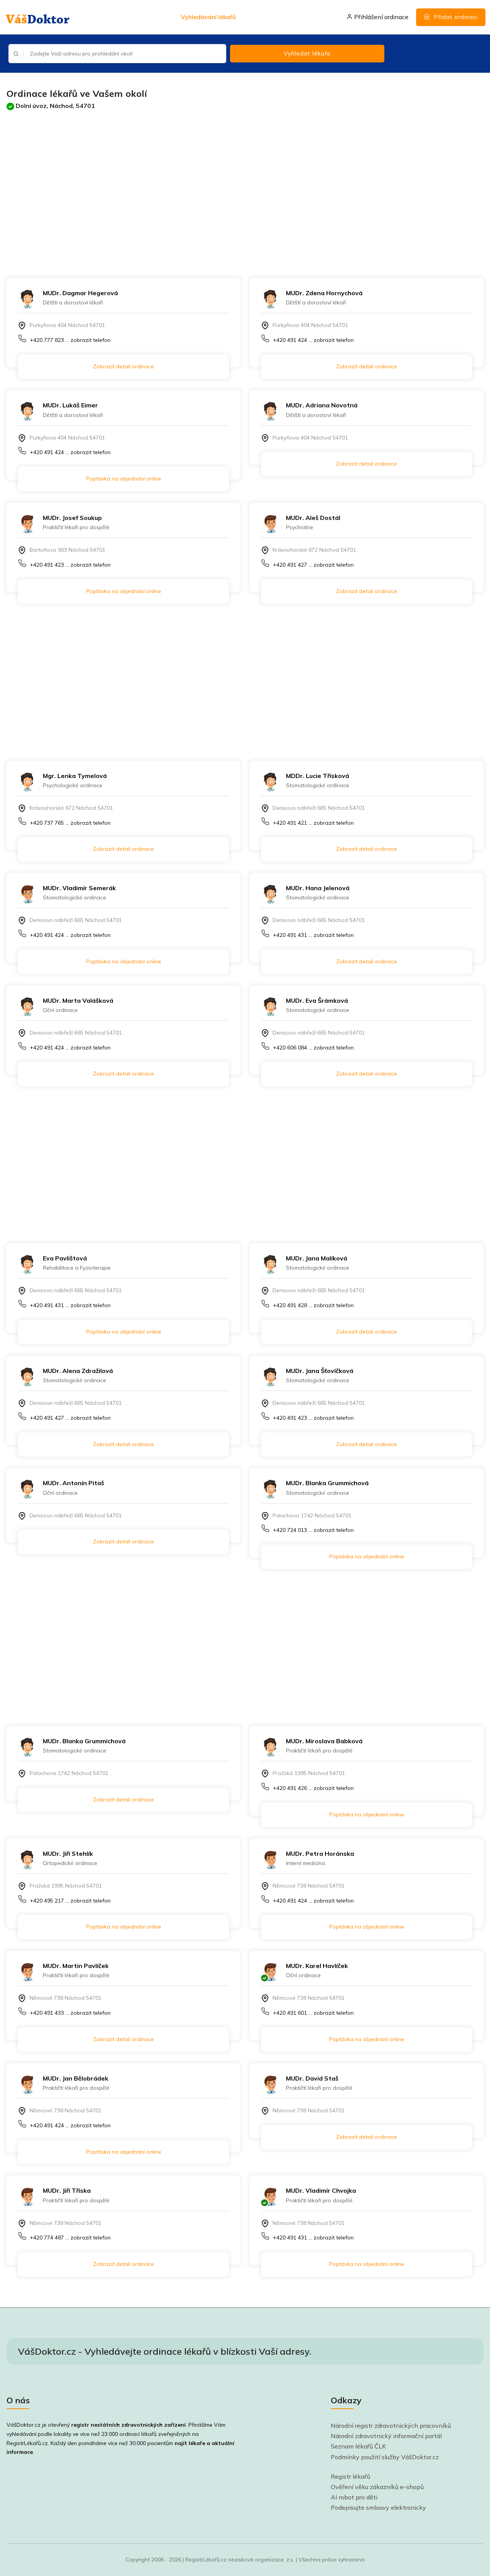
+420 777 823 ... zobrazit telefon (70, 340)
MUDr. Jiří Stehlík (68, 1854)
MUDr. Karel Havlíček (317, 1966)
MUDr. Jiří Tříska (67, 2190)
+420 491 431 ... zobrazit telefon (313, 935)
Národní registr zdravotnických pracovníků (391, 2426)
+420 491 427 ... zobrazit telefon (313, 565)
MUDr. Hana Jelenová (318, 888)
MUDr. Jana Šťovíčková (320, 1371)
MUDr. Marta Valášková (78, 1000)
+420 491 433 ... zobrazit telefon (70, 2013)
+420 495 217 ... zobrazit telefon (70, 1901)
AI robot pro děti (354, 2497)
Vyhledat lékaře (307, 53)
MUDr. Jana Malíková (317, 1258)
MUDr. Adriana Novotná (322, 405)
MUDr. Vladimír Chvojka (321, 2190)
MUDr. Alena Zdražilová (78, 1371)
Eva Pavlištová (65, 1258)
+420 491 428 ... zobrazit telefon (313, 1305)
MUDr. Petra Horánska (320, 1854)
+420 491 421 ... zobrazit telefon (313, 823)
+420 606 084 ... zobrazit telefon (313, 1048)
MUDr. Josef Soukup (72, 518)
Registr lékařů (350, 2476)
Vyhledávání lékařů (208, 17)
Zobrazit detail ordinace (123, 366)
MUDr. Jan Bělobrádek (76, 2078)
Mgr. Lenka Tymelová (75, 776)
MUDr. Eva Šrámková (317, 1000)
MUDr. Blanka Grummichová (327, 1483)
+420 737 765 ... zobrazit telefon (70, 823)
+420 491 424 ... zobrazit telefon (313, 340)
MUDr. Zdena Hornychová (324, 293)
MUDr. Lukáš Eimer (70, 405)
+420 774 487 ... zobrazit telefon (70, 2238)
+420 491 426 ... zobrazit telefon (313, 1788)
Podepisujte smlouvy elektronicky (378, 2507)
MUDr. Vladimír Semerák (79, 888)
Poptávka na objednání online (124, 479)
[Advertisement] (236, 186)
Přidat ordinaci (455, 17)
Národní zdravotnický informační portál (386, 2436)
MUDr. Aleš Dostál (313, 518)
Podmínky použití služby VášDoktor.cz (385, 2457)
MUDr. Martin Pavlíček (76, 1966)
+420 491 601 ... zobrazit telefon (313, 2013)
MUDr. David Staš (312, 2078)
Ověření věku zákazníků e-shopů (377, 2487)
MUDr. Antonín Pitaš (73, 1483)
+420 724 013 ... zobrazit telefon (313, 1530)
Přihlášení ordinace (381, 17)
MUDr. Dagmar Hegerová (80, 293)
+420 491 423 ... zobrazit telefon (70, 565)
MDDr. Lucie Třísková (318, 776)
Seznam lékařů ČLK (359, 2446)
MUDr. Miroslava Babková (324, 1741)
